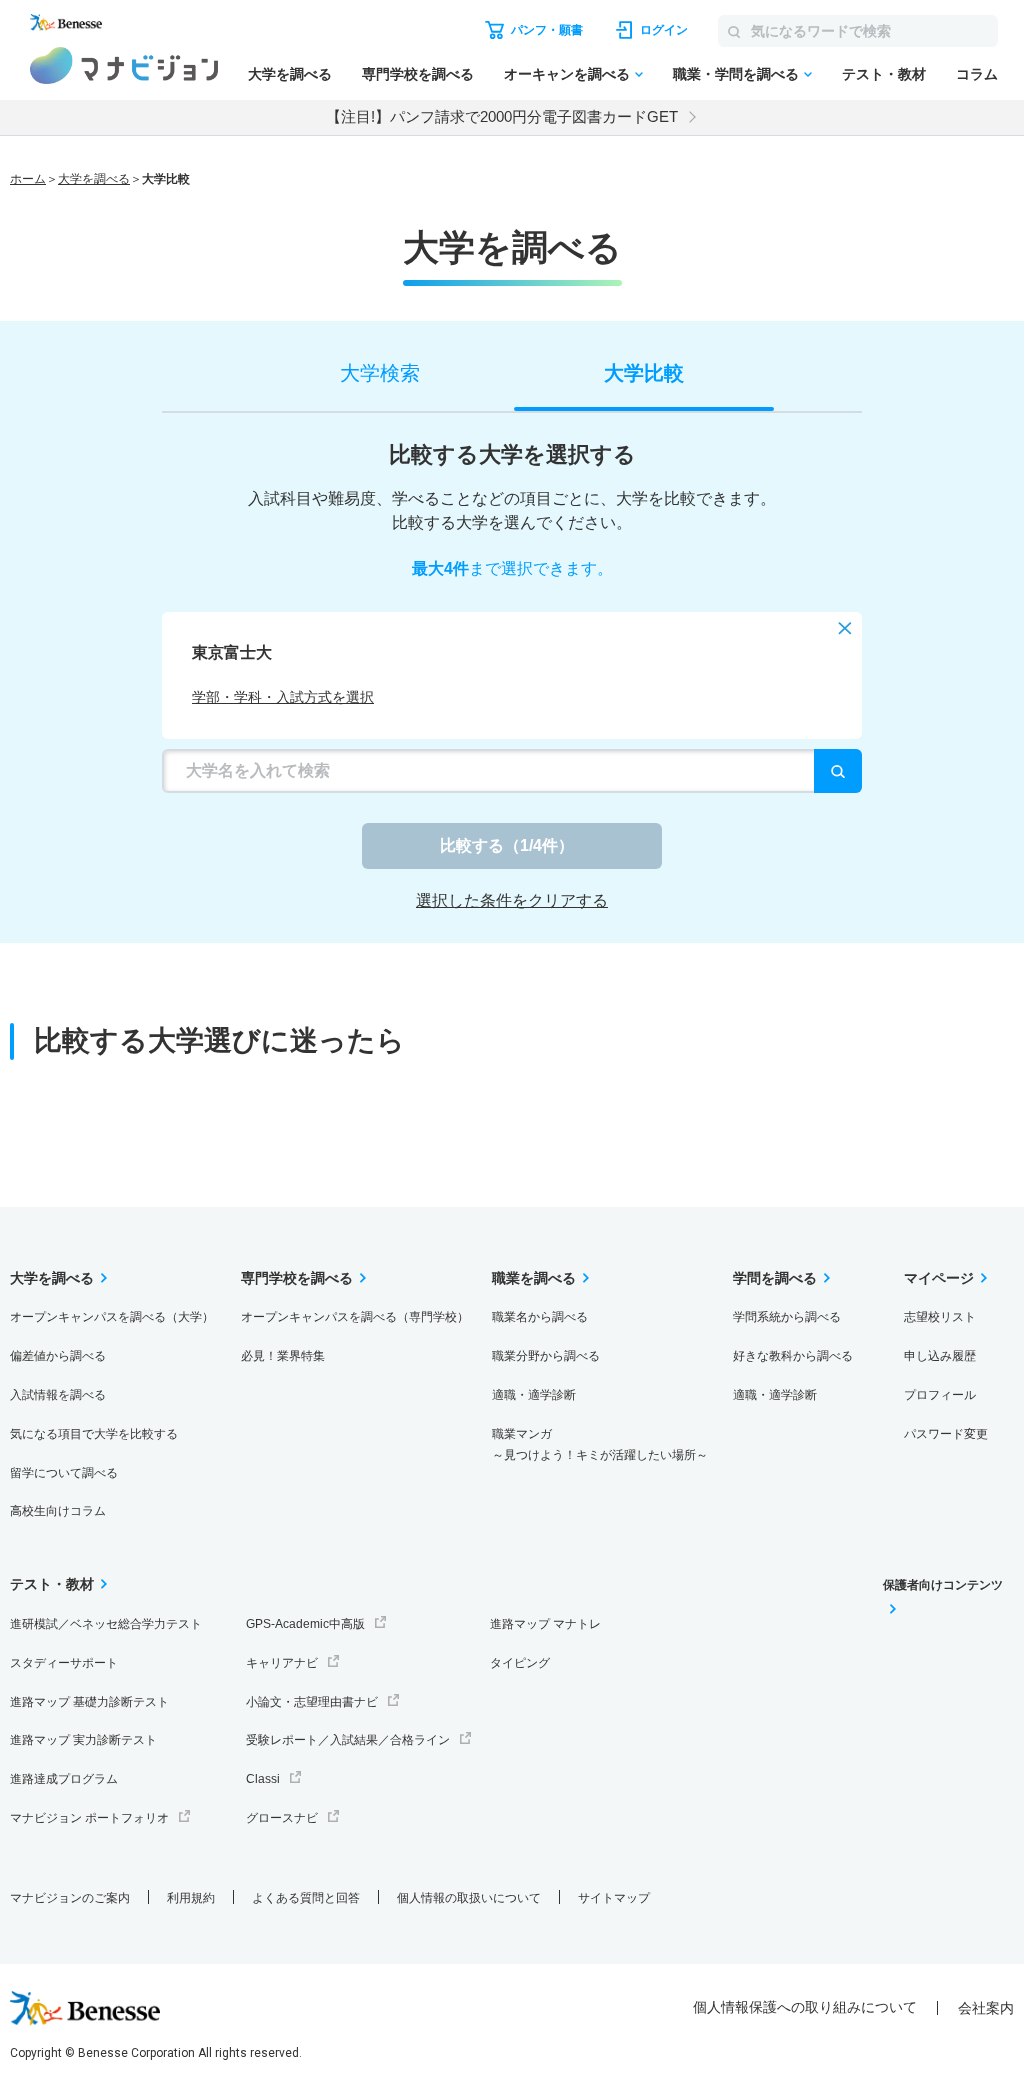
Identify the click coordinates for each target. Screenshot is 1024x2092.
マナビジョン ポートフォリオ (89, 1818)
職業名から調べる (540, 1317)
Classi (263, 1779)
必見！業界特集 (283, 1356)
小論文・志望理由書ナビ (312, 1702)
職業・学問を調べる (736, 74)
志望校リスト (940, 1317)
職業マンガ (600, 1444)
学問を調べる (775, 1278)
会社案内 (986, 2008)
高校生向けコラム (58, 1511)
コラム (977, 74)
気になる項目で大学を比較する (94, 1434)
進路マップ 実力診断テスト (83, 1740)
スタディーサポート (64, 1663)
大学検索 (380, 373)
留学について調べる (64, 1473)
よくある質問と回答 (306, 1898)
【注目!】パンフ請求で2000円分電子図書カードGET (502, 116)
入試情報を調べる (58, 1395)
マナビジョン (124, 65)
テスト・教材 (884, 74)
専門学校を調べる (418, 74)
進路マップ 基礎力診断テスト (89, 1702)
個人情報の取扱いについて (469, 1898)
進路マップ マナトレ (545, 1624)
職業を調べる (534, 1278)
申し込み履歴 (940, 1356)
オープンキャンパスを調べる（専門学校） (355, 1317)
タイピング (520, 1663)
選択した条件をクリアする (512, 900)
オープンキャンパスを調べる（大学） (112, 1317)
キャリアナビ (282, 1663)
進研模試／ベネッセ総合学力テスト (106, 1624)
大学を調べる (290, 74)
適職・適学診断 (534, 1395)
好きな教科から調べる (793, 1356)
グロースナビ (282, 1818)
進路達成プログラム (64, 1779)
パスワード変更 (946, 1434)
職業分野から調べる (546, 1356)
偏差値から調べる (58, 1356)
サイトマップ (614, 1898)
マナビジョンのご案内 (70, 1898)
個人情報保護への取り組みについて (805, 2007)
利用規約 (191, 1898)
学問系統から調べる (787, 1317)
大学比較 (644, 373)
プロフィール (940, 1395)
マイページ (939, 1278)
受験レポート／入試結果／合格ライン (348, 1740)
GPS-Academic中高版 (305, 1624)
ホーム (28, 179)
